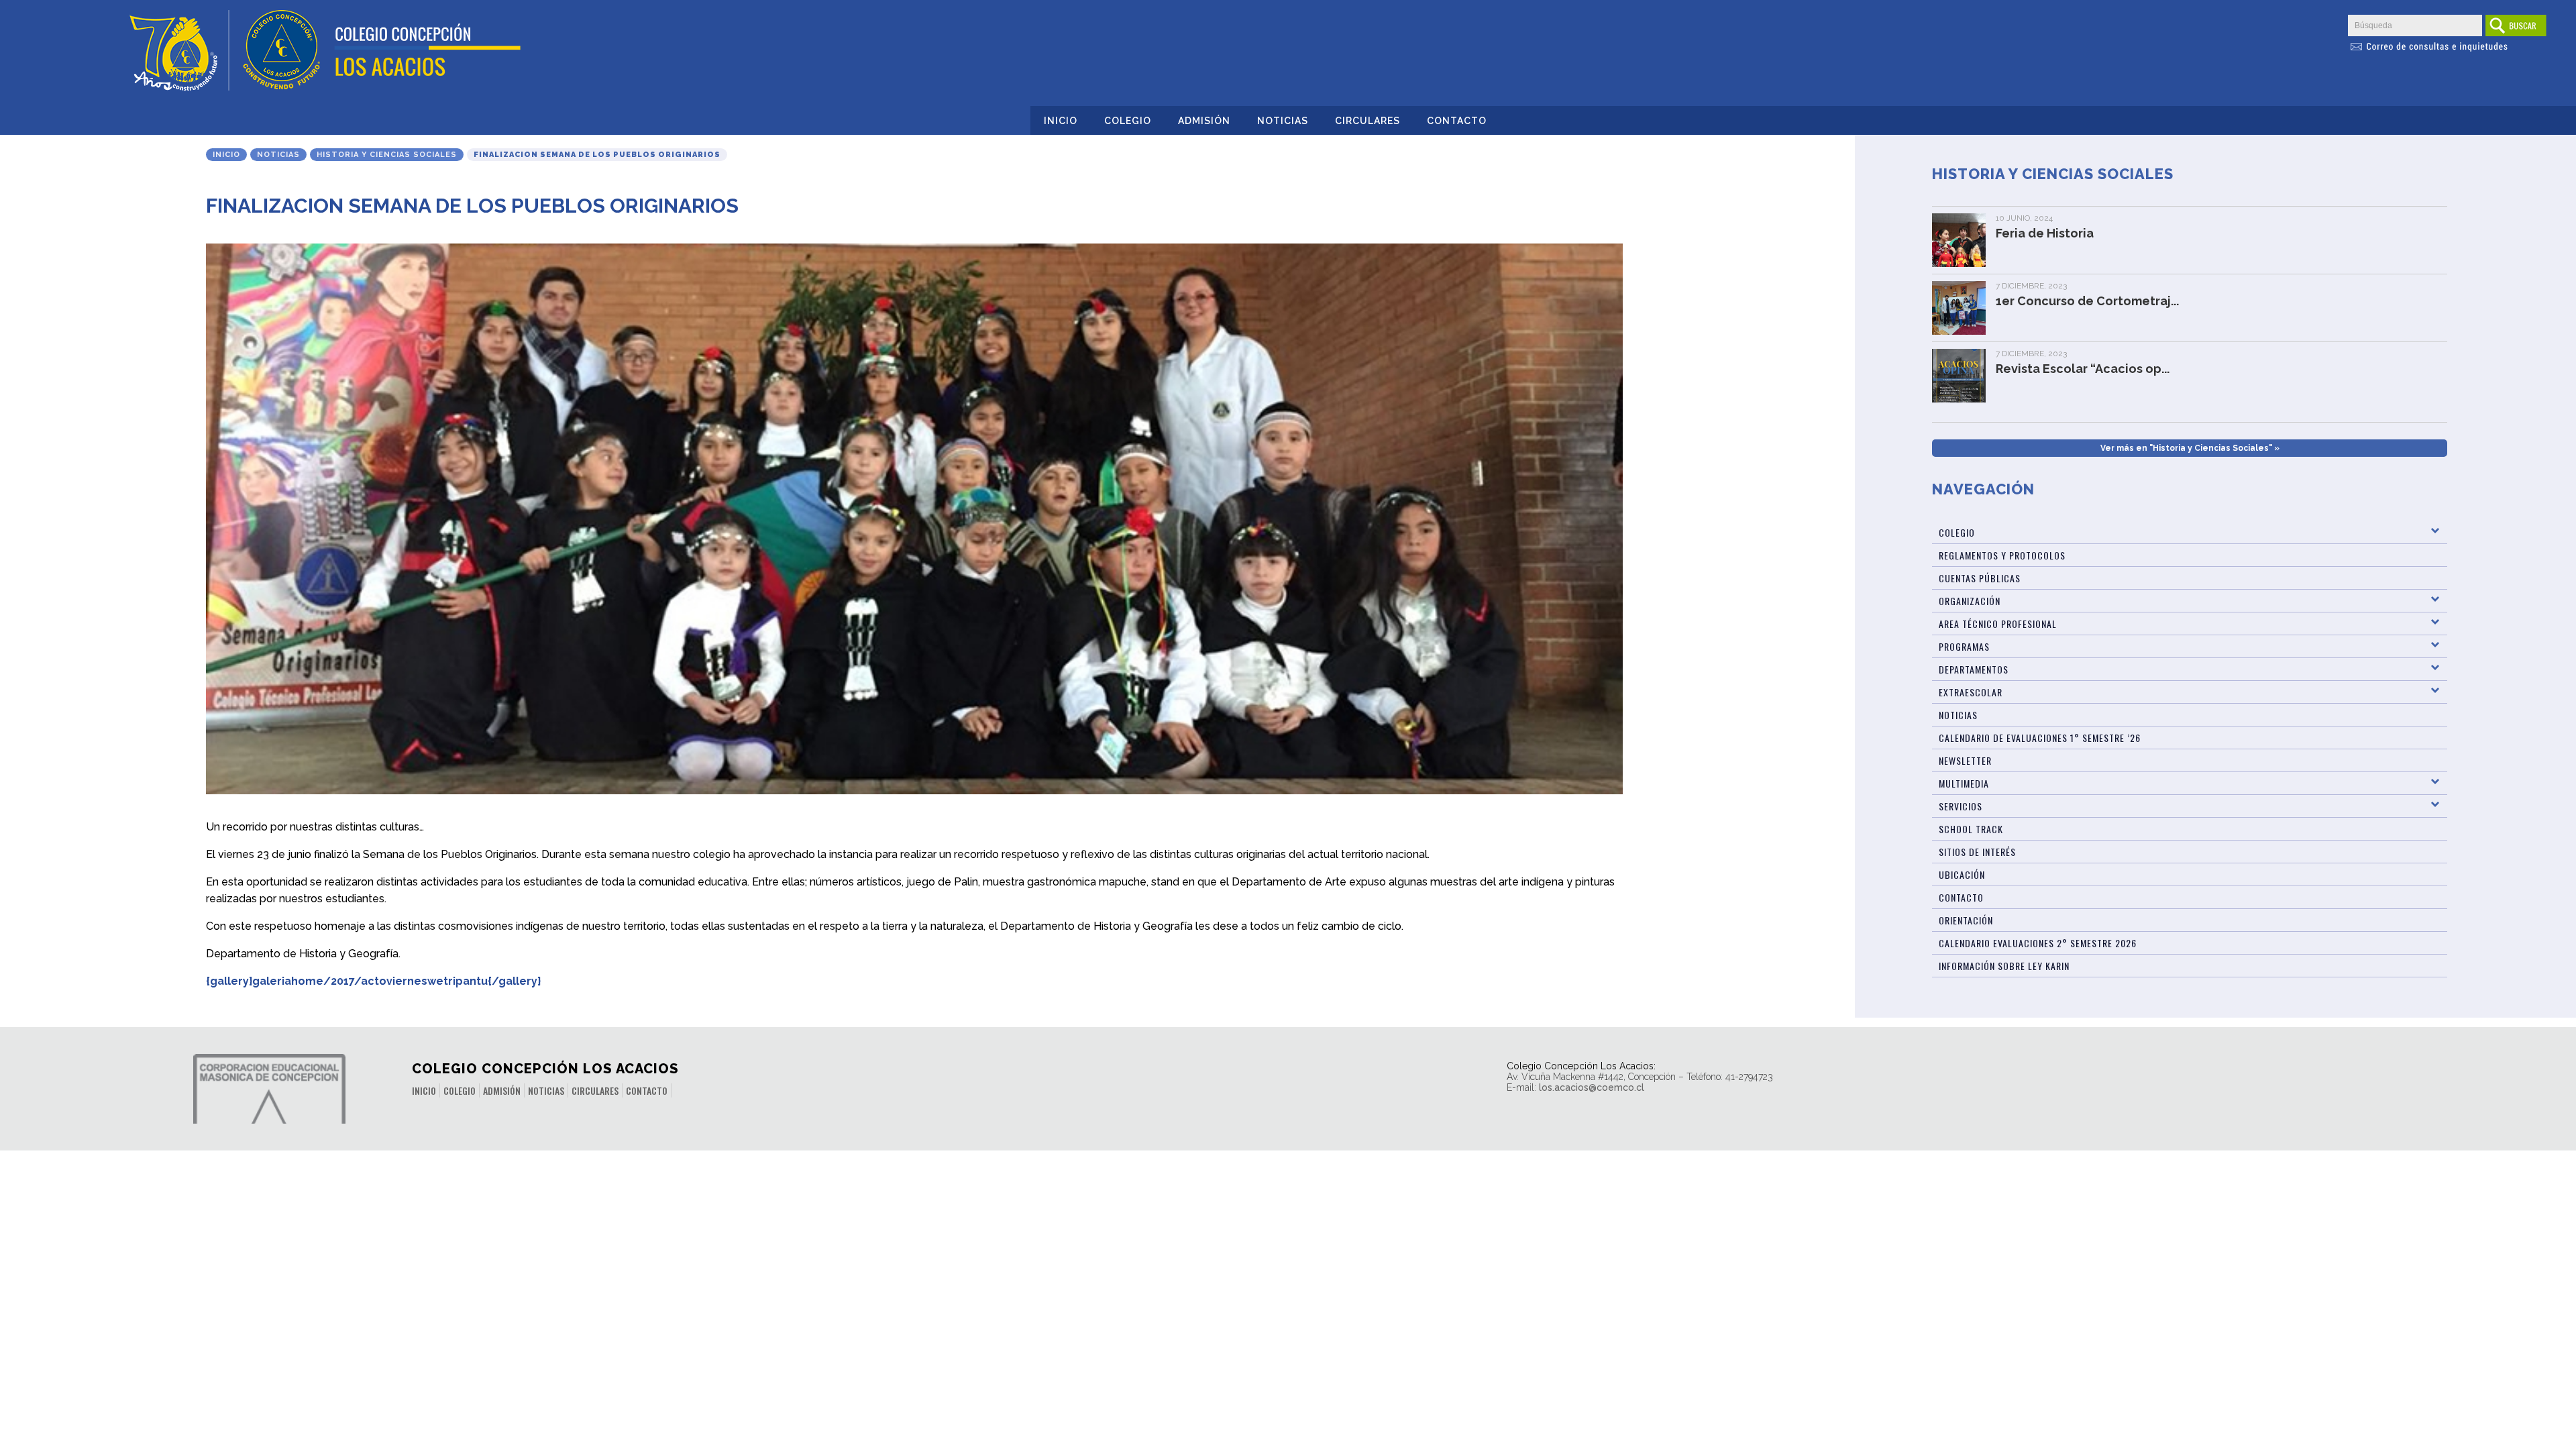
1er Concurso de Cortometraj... (2087, 301)
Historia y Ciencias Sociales (387, 155)
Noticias (1283, 121)
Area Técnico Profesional (1998, 624)
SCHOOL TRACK (1971, 829)
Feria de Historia (2045, 233)
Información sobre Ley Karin (2004, 966)
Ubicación (1962, 874)
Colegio (1128, 121)
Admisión (1204, 121)
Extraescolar (1971, 692)
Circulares (1367, 121)
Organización (1970, 601)
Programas (1964, 646)
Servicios (1961, 806)
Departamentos (1974, 669)
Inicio (1061, 121)
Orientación (1966, 920)
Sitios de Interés (1977, 852)
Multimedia (1964, 783)
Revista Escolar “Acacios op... (2083, 369)
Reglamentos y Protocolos (2002, 555)
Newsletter (1965, 760)
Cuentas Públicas (1980, 578)
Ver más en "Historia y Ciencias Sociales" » (2190, 448)
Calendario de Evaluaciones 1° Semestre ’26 (2040, 738)
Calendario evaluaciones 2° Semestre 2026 (2038, 943)
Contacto (1457, 121)
